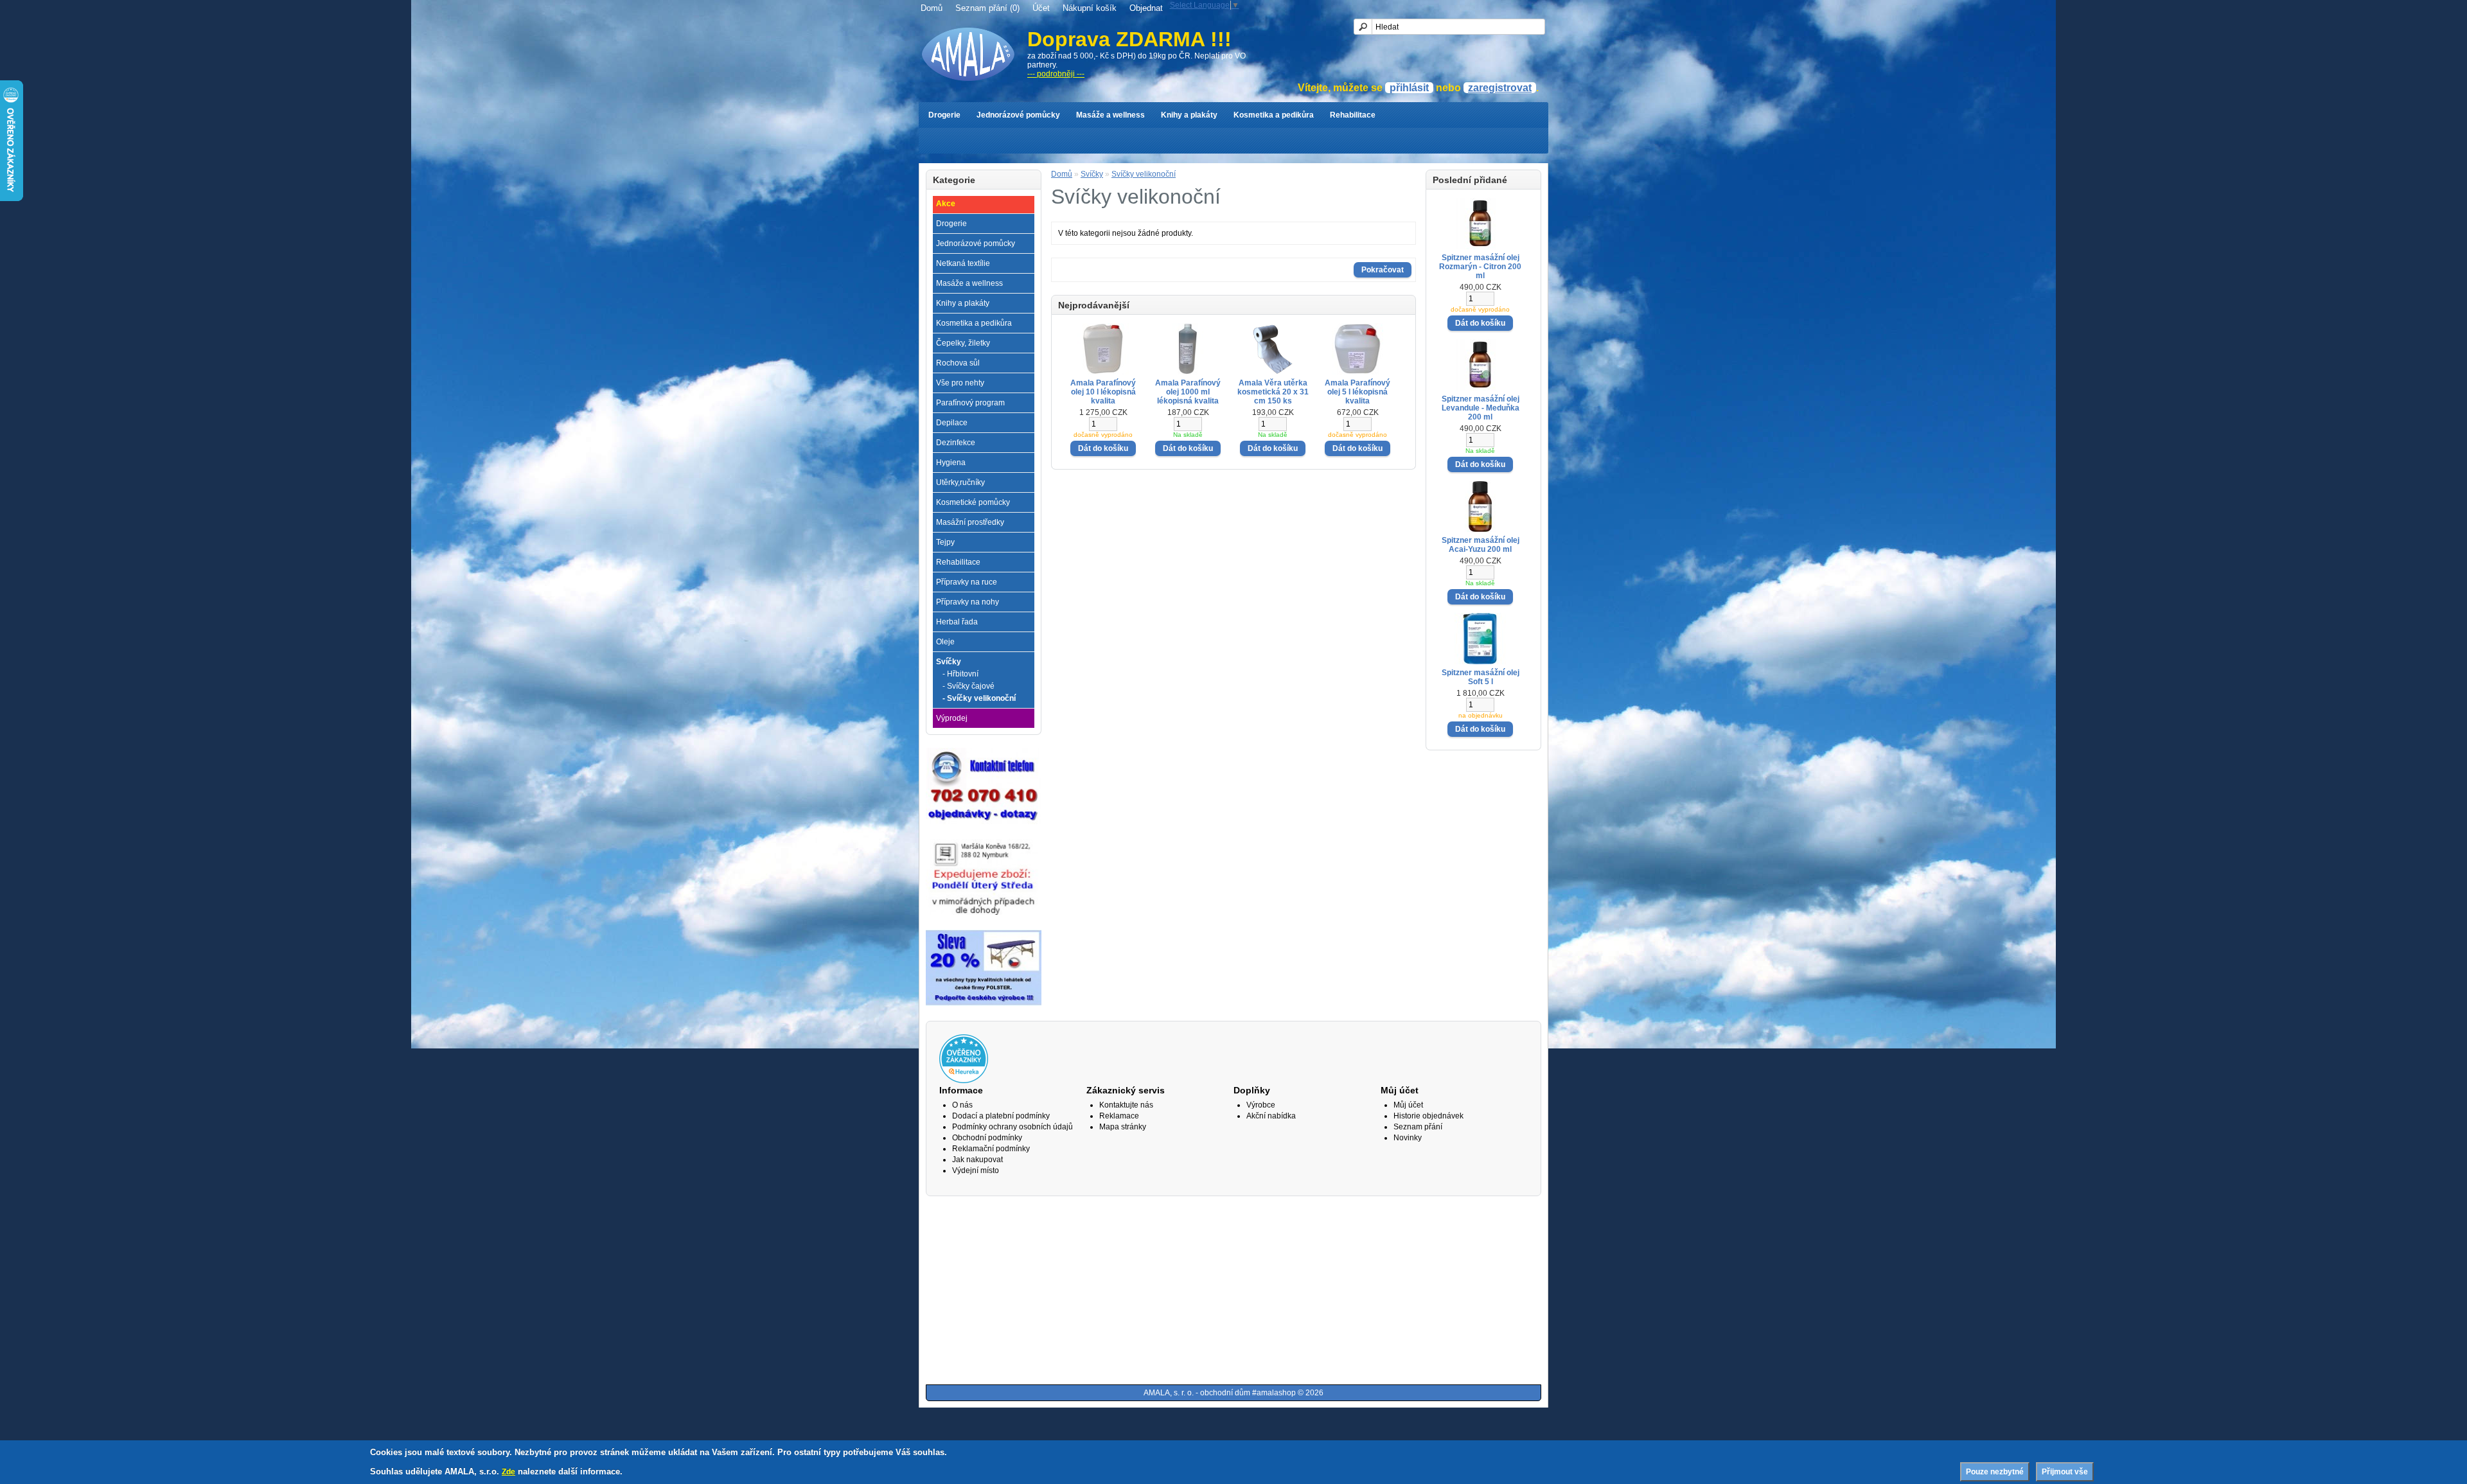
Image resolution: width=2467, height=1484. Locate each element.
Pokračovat (1383, 270)
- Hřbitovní (960, 674)
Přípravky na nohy (968, 602)
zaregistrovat (1500, 88)
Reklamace (1119, 1116)
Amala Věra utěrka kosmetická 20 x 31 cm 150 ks (1273, 392)
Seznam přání (1418, 1127)
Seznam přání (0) (987, 8)
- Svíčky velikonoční (979, 698)
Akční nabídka (1271, 1116)
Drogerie (944, 115)
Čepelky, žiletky (963, 343)
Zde (508, 1472)
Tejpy (945, 542)
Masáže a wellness (1110, 115)
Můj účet (1408, 1105)
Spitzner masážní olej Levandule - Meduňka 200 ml (1481, 408)
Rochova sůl (958, 363)
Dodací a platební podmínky (1001, 1116)
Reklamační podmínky (991, 1149)
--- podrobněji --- (1056, 74)
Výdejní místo (976, 1170)
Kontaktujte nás (1126, 1105)
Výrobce (1261, 1105)
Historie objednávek (1428, 1116)
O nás (962, 1105)
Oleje (945, 642)
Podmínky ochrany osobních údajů (1012, 1127)
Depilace (952, 423)
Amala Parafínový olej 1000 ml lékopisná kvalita (1188, 392)
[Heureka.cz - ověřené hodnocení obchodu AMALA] (964, 1081)
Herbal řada (957, 622)
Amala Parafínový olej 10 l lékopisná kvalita (1103, 392)
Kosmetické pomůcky (973, 502)
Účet (1041, 8)
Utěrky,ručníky (960, 482)
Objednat (1146, 8)
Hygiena (951, 463)
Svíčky (949, 662)
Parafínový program (970, 403)
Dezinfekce (956, 443)
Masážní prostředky (970, 522)
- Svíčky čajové (968, 686)
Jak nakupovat (977, 1160)
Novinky (1408, 1138)
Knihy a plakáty (1189, 115)
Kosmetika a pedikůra (1274, 115)
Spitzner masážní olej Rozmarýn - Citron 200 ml (1480, 267)
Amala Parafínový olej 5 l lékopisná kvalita (1357, 392)
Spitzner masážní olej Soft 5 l (1481, 677)
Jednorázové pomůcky (1018, 115)
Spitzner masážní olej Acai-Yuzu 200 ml (1481, 545)
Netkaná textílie (963, 263)
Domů (932, 8)
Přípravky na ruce (967, 582)
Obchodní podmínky (987, 1138)
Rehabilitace (1353, 115)
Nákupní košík (1090, 8)
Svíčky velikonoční (1144, 174)
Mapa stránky (1123, 1127)
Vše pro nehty (960, 383)
